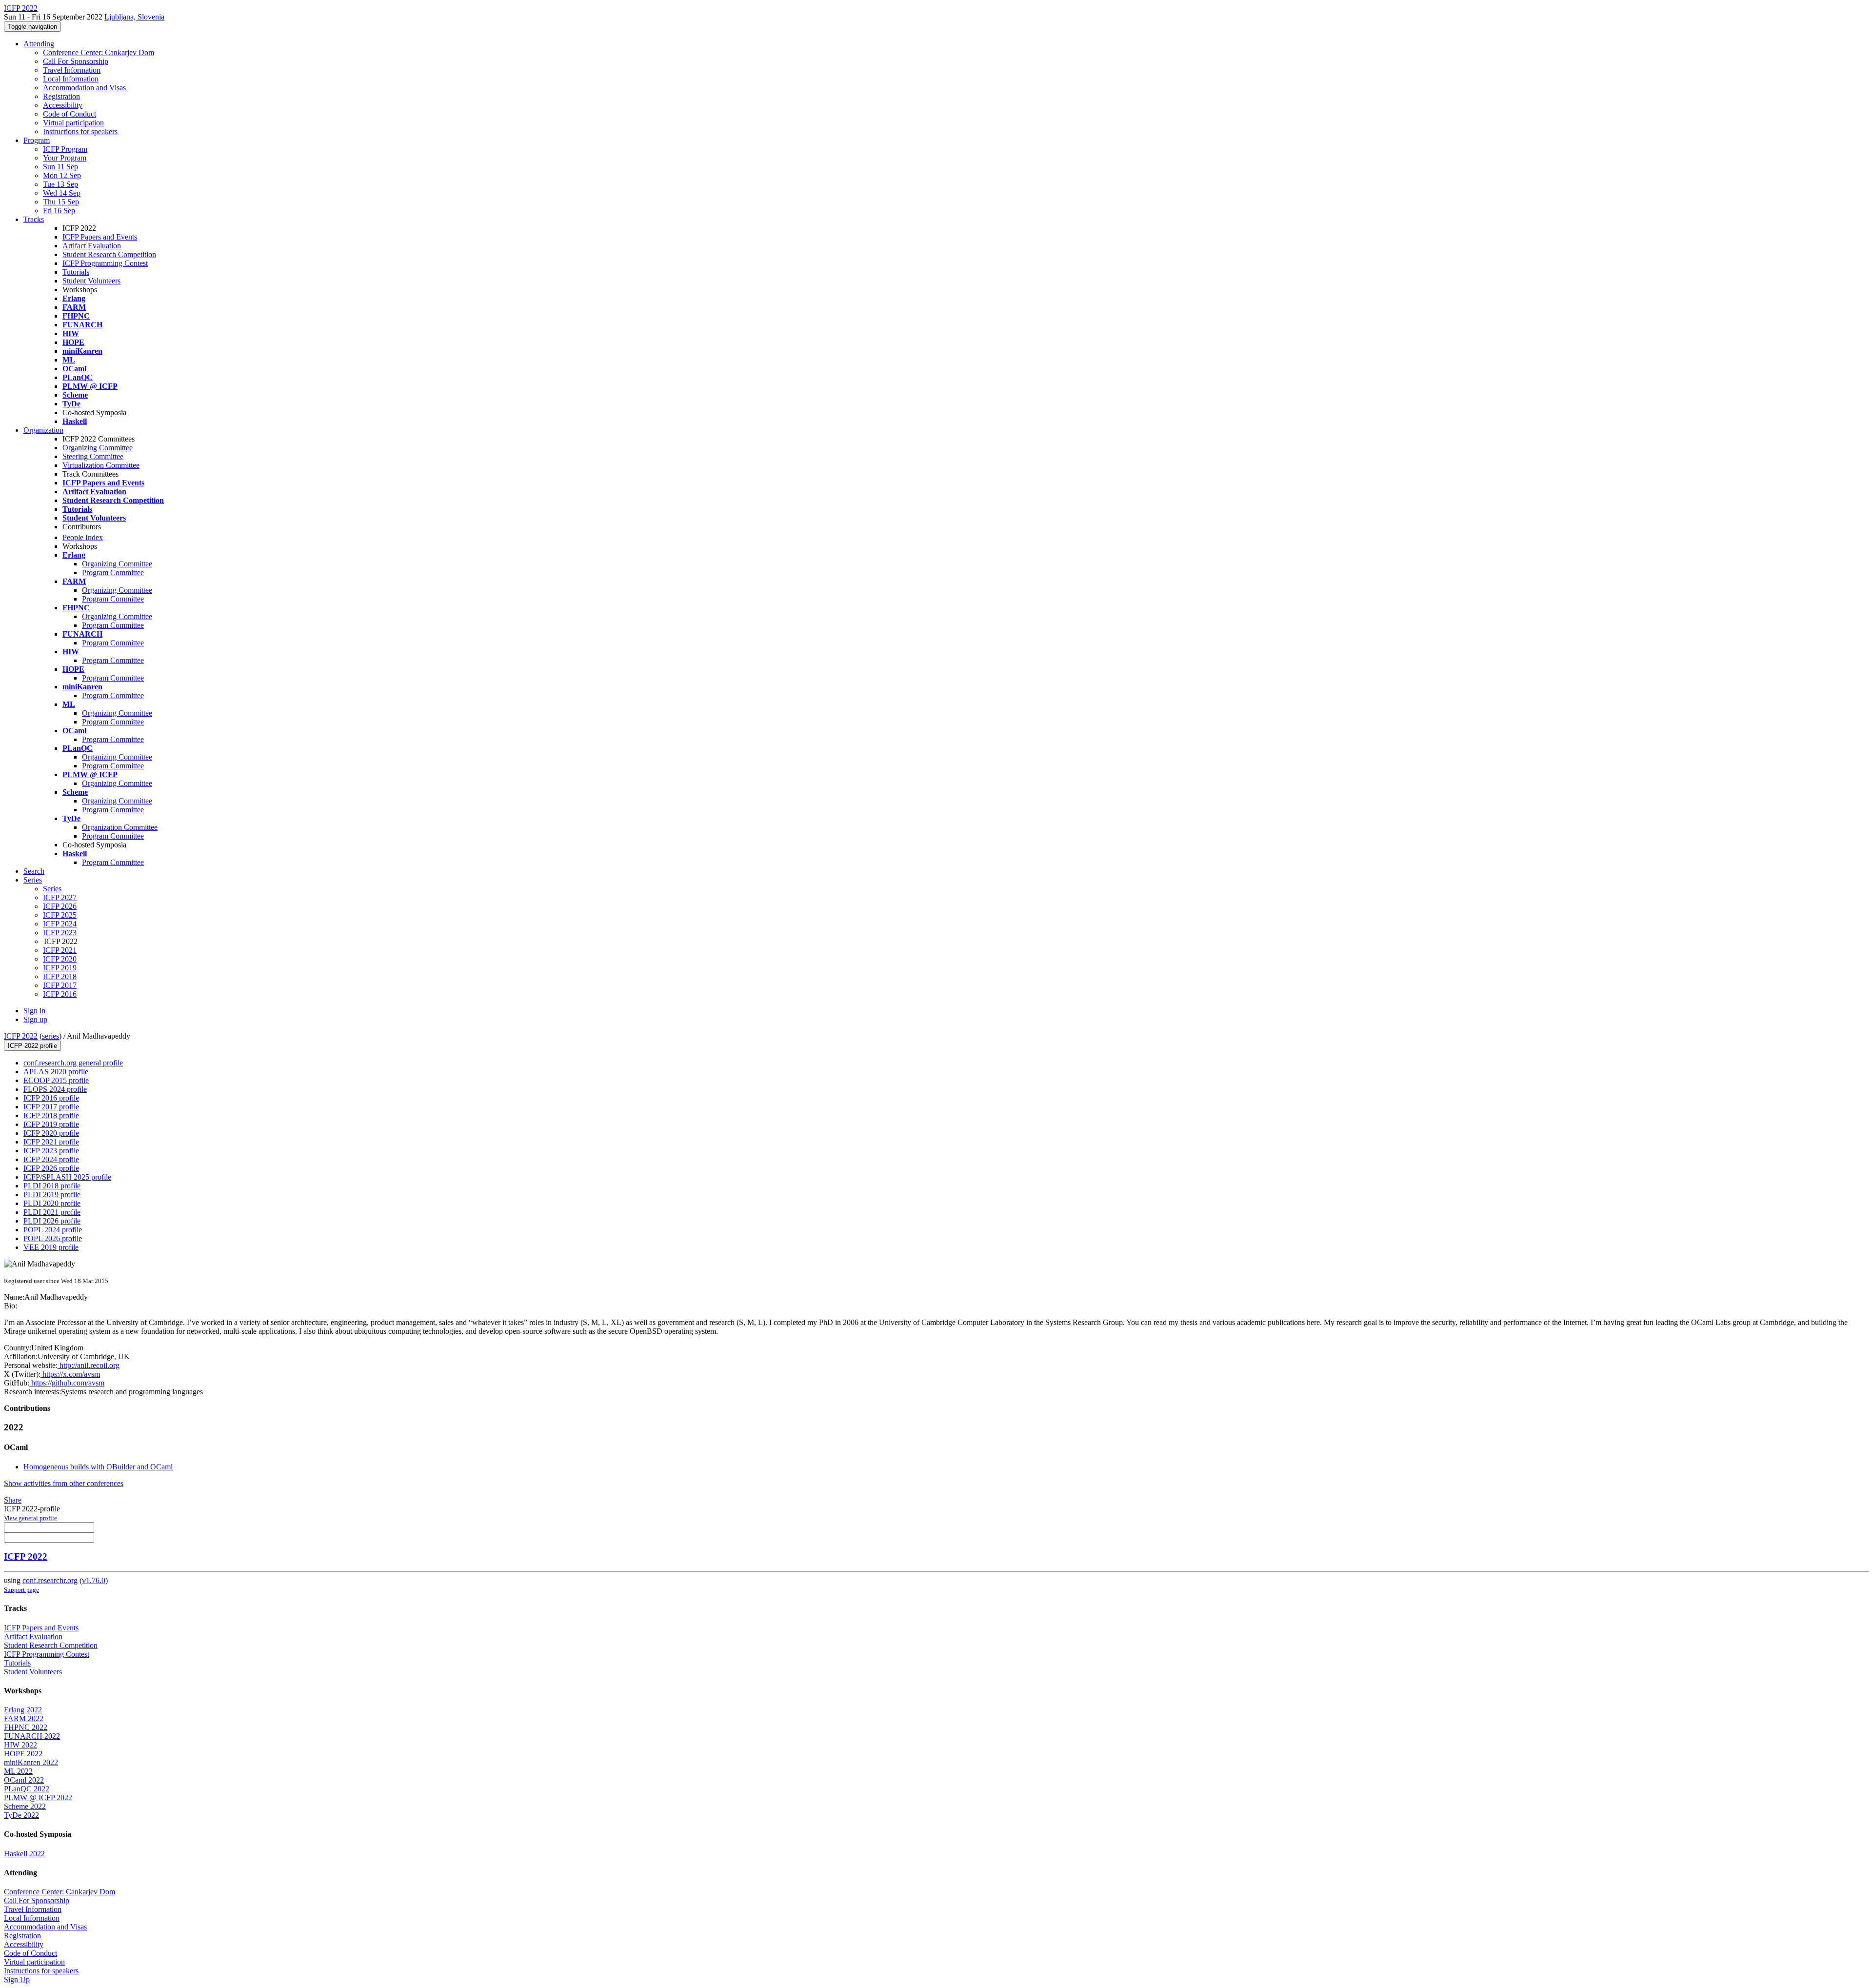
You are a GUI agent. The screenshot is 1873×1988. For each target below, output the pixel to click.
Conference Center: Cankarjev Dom (99, 52)
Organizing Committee (98, 448)
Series (52, 889)
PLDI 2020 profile (52, 1203)
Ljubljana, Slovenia (134, 17)
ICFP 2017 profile (51, 1107)
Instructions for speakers (80, 131)
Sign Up (17, 1979)
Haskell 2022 (24, 1854)
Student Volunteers (91, 281)
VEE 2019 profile (51, 1247)
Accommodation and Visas (84, 88)
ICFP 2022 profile (32, 1046)
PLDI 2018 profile (52, 1186)
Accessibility (63, 105)
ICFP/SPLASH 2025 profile (67, 1177)
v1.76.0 (94, 1580)
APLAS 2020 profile (56, 1072)
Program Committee (113, 572)
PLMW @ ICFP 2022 (38, 1797)
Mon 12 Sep (62, 175)
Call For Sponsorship (76, 61)
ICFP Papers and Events (100, 237)
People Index (83, 537)
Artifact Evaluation (92, 246)
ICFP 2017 (60, 985)
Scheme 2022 (25, 1806)
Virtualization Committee (101, 465)
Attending (39, 44)
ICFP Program (65, 149)
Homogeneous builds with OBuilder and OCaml (98, 1467)
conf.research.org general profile (73, 1063)
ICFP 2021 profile (51, 1142)
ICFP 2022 (21, 1036)
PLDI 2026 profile (52, 1221)
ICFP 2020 (60, 959)
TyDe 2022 (21, 1815)
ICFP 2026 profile (51, 1168)
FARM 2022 (24, 1718)
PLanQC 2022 (27, 1789)
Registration (61, 96)
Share (13, 1500)
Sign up (35, 1019)
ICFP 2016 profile (51, 1098)
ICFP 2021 (60, 950)
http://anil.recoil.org (89, 1365)
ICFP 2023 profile (51, 1151)
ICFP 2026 (60, 906)
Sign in (34, 1011)
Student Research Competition (109, 254)
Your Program (65, 158)
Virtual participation (73, 123)
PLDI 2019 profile (52, 1195)
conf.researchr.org (50, 1580)
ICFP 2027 (60, 897)
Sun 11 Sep (60, 167)
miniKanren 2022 (31, 1762)
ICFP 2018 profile (51, 1115)
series (50, 1036)
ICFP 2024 (60, 924)
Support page (21, 1590)
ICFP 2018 (60, 976)
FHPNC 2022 (26, 1727)
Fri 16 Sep (59, 211)
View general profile (30, 1518)
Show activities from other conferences (64, 1483)
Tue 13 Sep (60, 184)
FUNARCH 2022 (32, 1736)
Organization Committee (120, 827)
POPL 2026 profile (53, 1238)
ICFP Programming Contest (105, 263)
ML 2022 (18, 1771)
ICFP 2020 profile (51, 1133)
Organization (43, 430)
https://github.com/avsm (67, 1383)
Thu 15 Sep (61, 202)
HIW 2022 (20, 1745)
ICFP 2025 (60, 915)
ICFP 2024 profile (51, 1159)
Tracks (34, 219)
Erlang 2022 (23, 1710)
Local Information (71, 79)
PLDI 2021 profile (52, 1212)
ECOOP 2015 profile (56, 1080)
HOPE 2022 (23, 1754)
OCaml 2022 (24, 1780)
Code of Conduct (70, 114)
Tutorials (76, 272)
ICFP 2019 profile (51, 1124)
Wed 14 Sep (62, 193)
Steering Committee (93, 456)
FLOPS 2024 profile (55, 1089)
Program (37, 140)
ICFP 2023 (60, 933)
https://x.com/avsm (70, 1374)
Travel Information (72, 70)
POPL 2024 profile (53, 1230)
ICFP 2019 (60, 968)
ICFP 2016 (60, 994)
